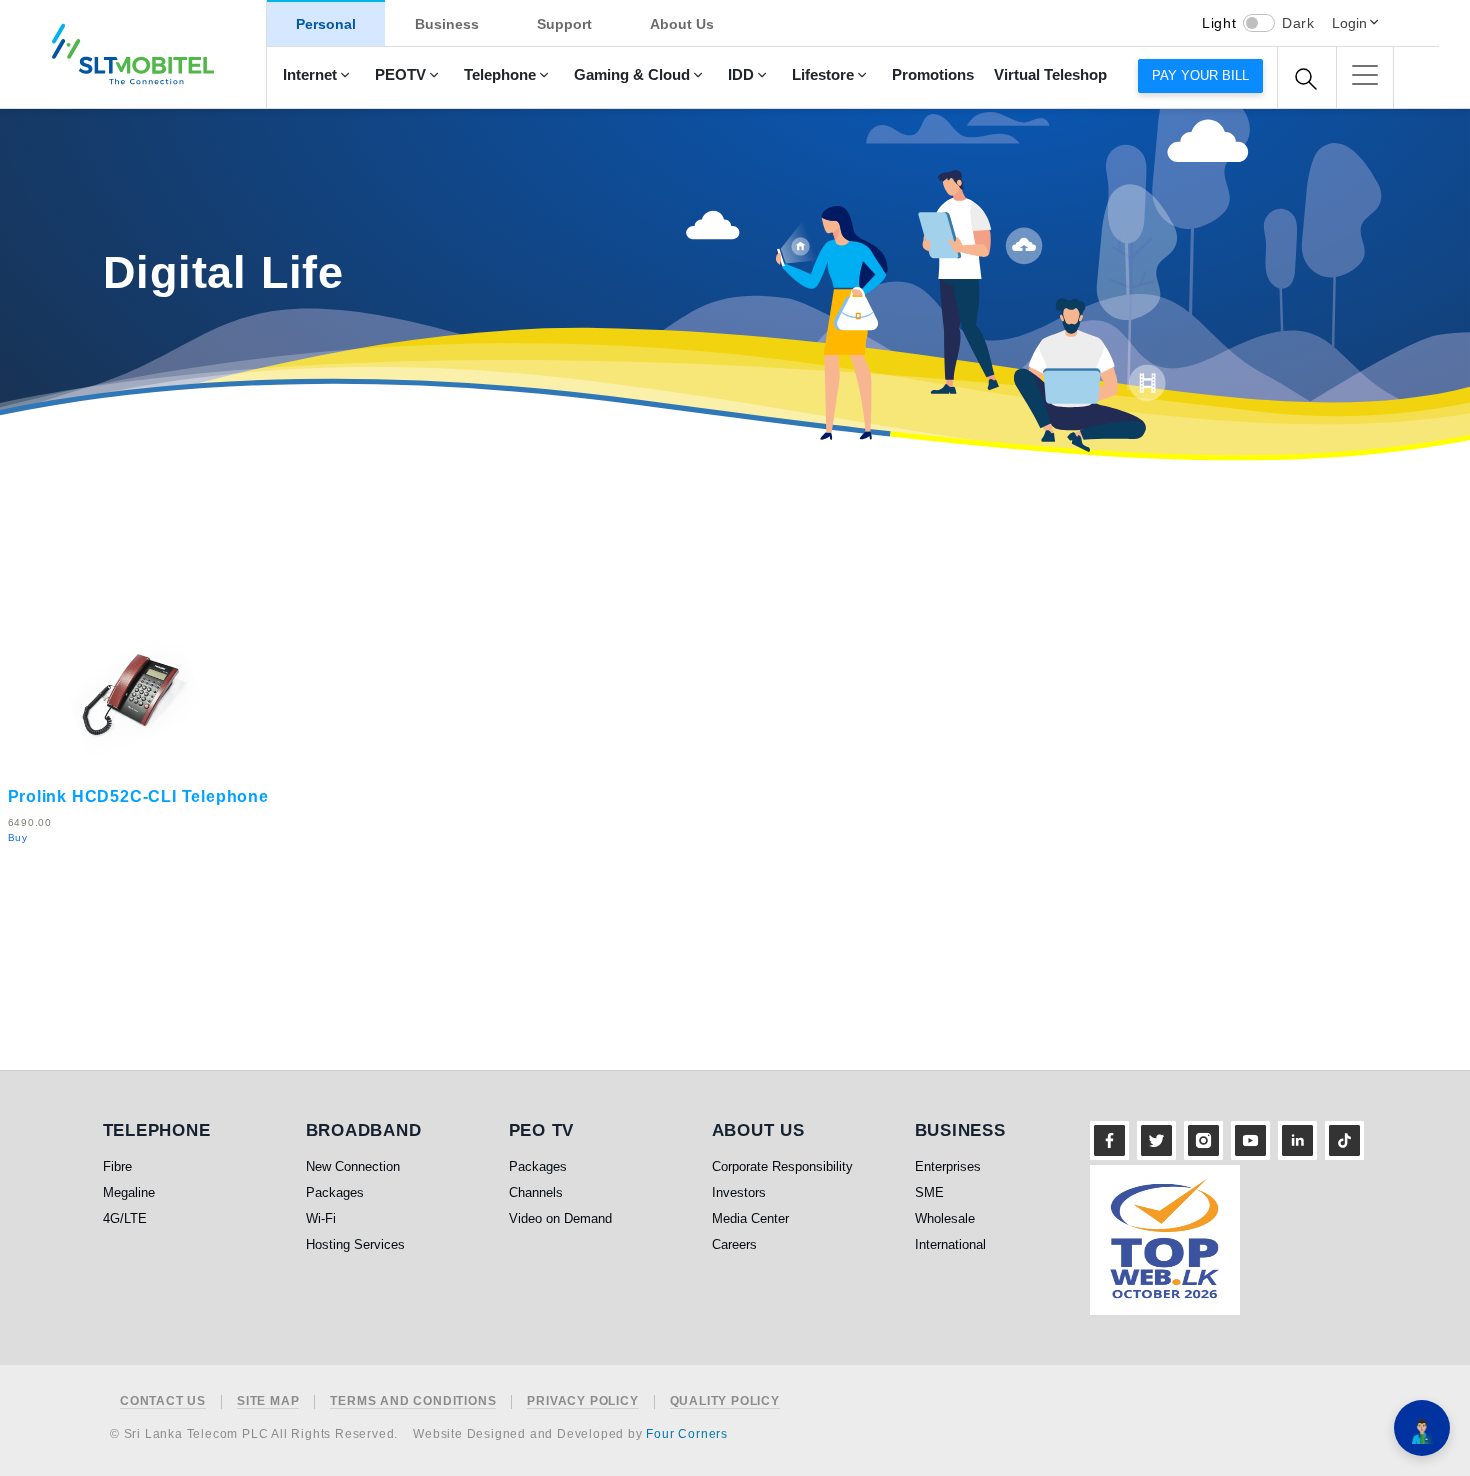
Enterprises (948, 1166)
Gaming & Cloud (632, 75)
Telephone (500, 75)
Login (1349, 23)
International (950, 1244)
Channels (536, 1192)
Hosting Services (355, 1244)
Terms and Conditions (413, 1401)
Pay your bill (1200, 75)
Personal (326, 24)
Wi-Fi (321, 1218)
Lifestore (823, 75)
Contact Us (163, 1401)
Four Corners (687, 1434)
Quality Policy (725, 1401)
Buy (18, 837)
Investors (739, 1192)
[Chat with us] (1422, 1428)
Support (564, 24)
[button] (1365, 75)
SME (929, 1192)
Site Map (268, 1401)
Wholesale (945, 1218)
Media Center (750, 1218)
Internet (310, 75)
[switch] (1259, 23)
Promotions (933, 75)
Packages (335, 1192)
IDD (741, 75)
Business (447, 24)
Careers (734, 1244)
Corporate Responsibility (782, 1166)
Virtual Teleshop (1050, 75)
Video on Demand (560, 1218)
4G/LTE (125, 1218)
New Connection (353, 1166)
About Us (682, 24)
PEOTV (400, 75)
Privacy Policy (582, 1401)
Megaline (129, 1192)
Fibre (117, 1166)
